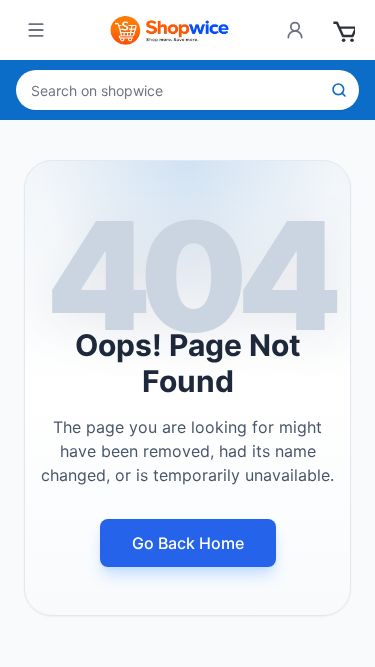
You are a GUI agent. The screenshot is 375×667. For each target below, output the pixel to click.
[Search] (339, 90)
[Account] (295, 30)
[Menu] (36, 30)
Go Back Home (188, 543)
